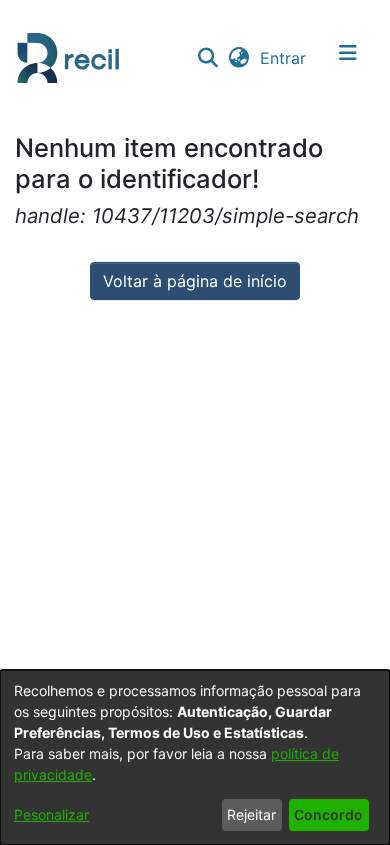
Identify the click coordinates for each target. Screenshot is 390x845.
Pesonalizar (51, 814)
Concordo (328, 814)
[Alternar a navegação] (348, 58)
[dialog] (195, 757)
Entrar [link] (284, 58)
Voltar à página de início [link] (195, 281)
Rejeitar (251, 814)
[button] (207, 58)
